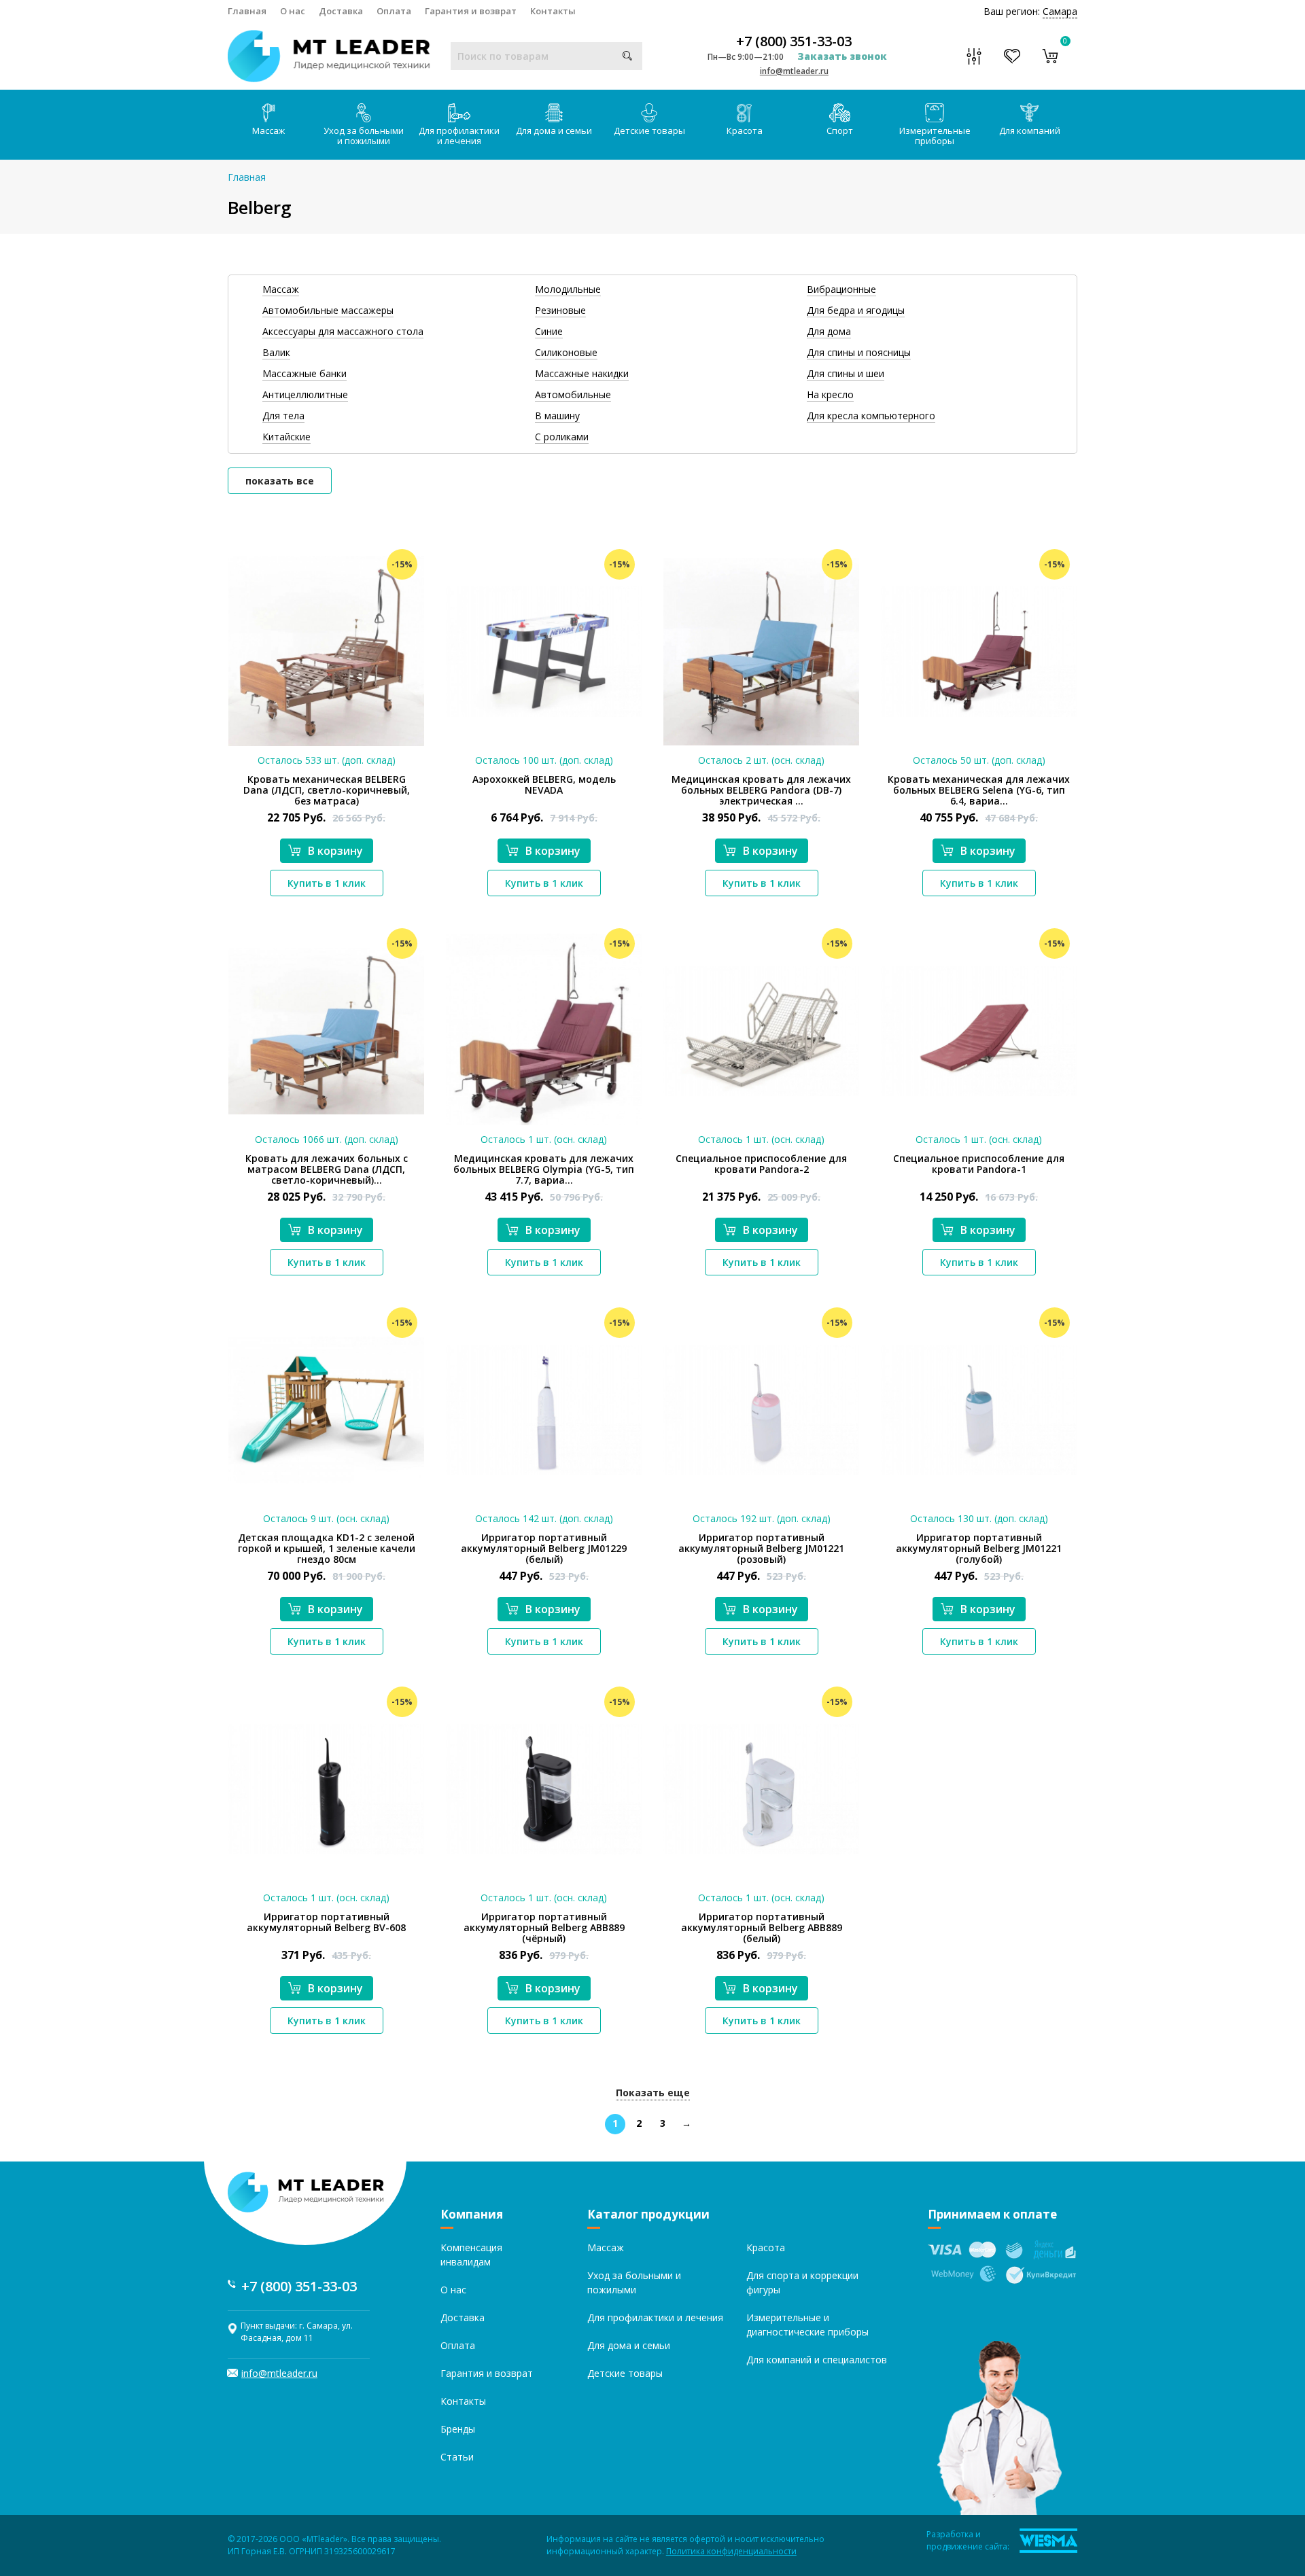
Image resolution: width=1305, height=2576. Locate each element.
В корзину (335, 851)
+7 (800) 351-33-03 (794, 41)
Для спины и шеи (846, 373)
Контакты (553, 11)
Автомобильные (573, 394)
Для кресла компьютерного (871, 416)
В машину (557, 416)
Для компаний (1030, 130)
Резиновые (560, 310)
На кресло (830, 394)
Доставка (341, 11)
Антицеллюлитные (305, 394)
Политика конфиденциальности (731, 2551)
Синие (549, 331)
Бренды (458, 2429)
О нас (293, 11)
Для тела (283, 416)
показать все (280, 481)
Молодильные (568, 289)
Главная (247, 11)
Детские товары (649, 130)
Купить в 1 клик (327, 883)
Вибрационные (841, 289)
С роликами (562, 437)
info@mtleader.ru (794, 71)
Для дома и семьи (554, 130)
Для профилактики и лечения (459, 136)
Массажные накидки (582, 373)
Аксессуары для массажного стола (343, 331)
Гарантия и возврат (471, 11)
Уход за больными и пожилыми (364, 136)
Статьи (457, 2457)
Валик (276, 352)
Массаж (268, 130)
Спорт (840, 130)
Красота (745, 130)
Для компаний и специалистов (817, 2360)
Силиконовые (566, 352)
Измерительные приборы (935, 136)
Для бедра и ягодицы (856, 310)
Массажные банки (304, 373)
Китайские (286, 437)
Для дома (829, 331)
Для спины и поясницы (859, 352)
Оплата (394, 11)
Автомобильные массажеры (328, 310)
